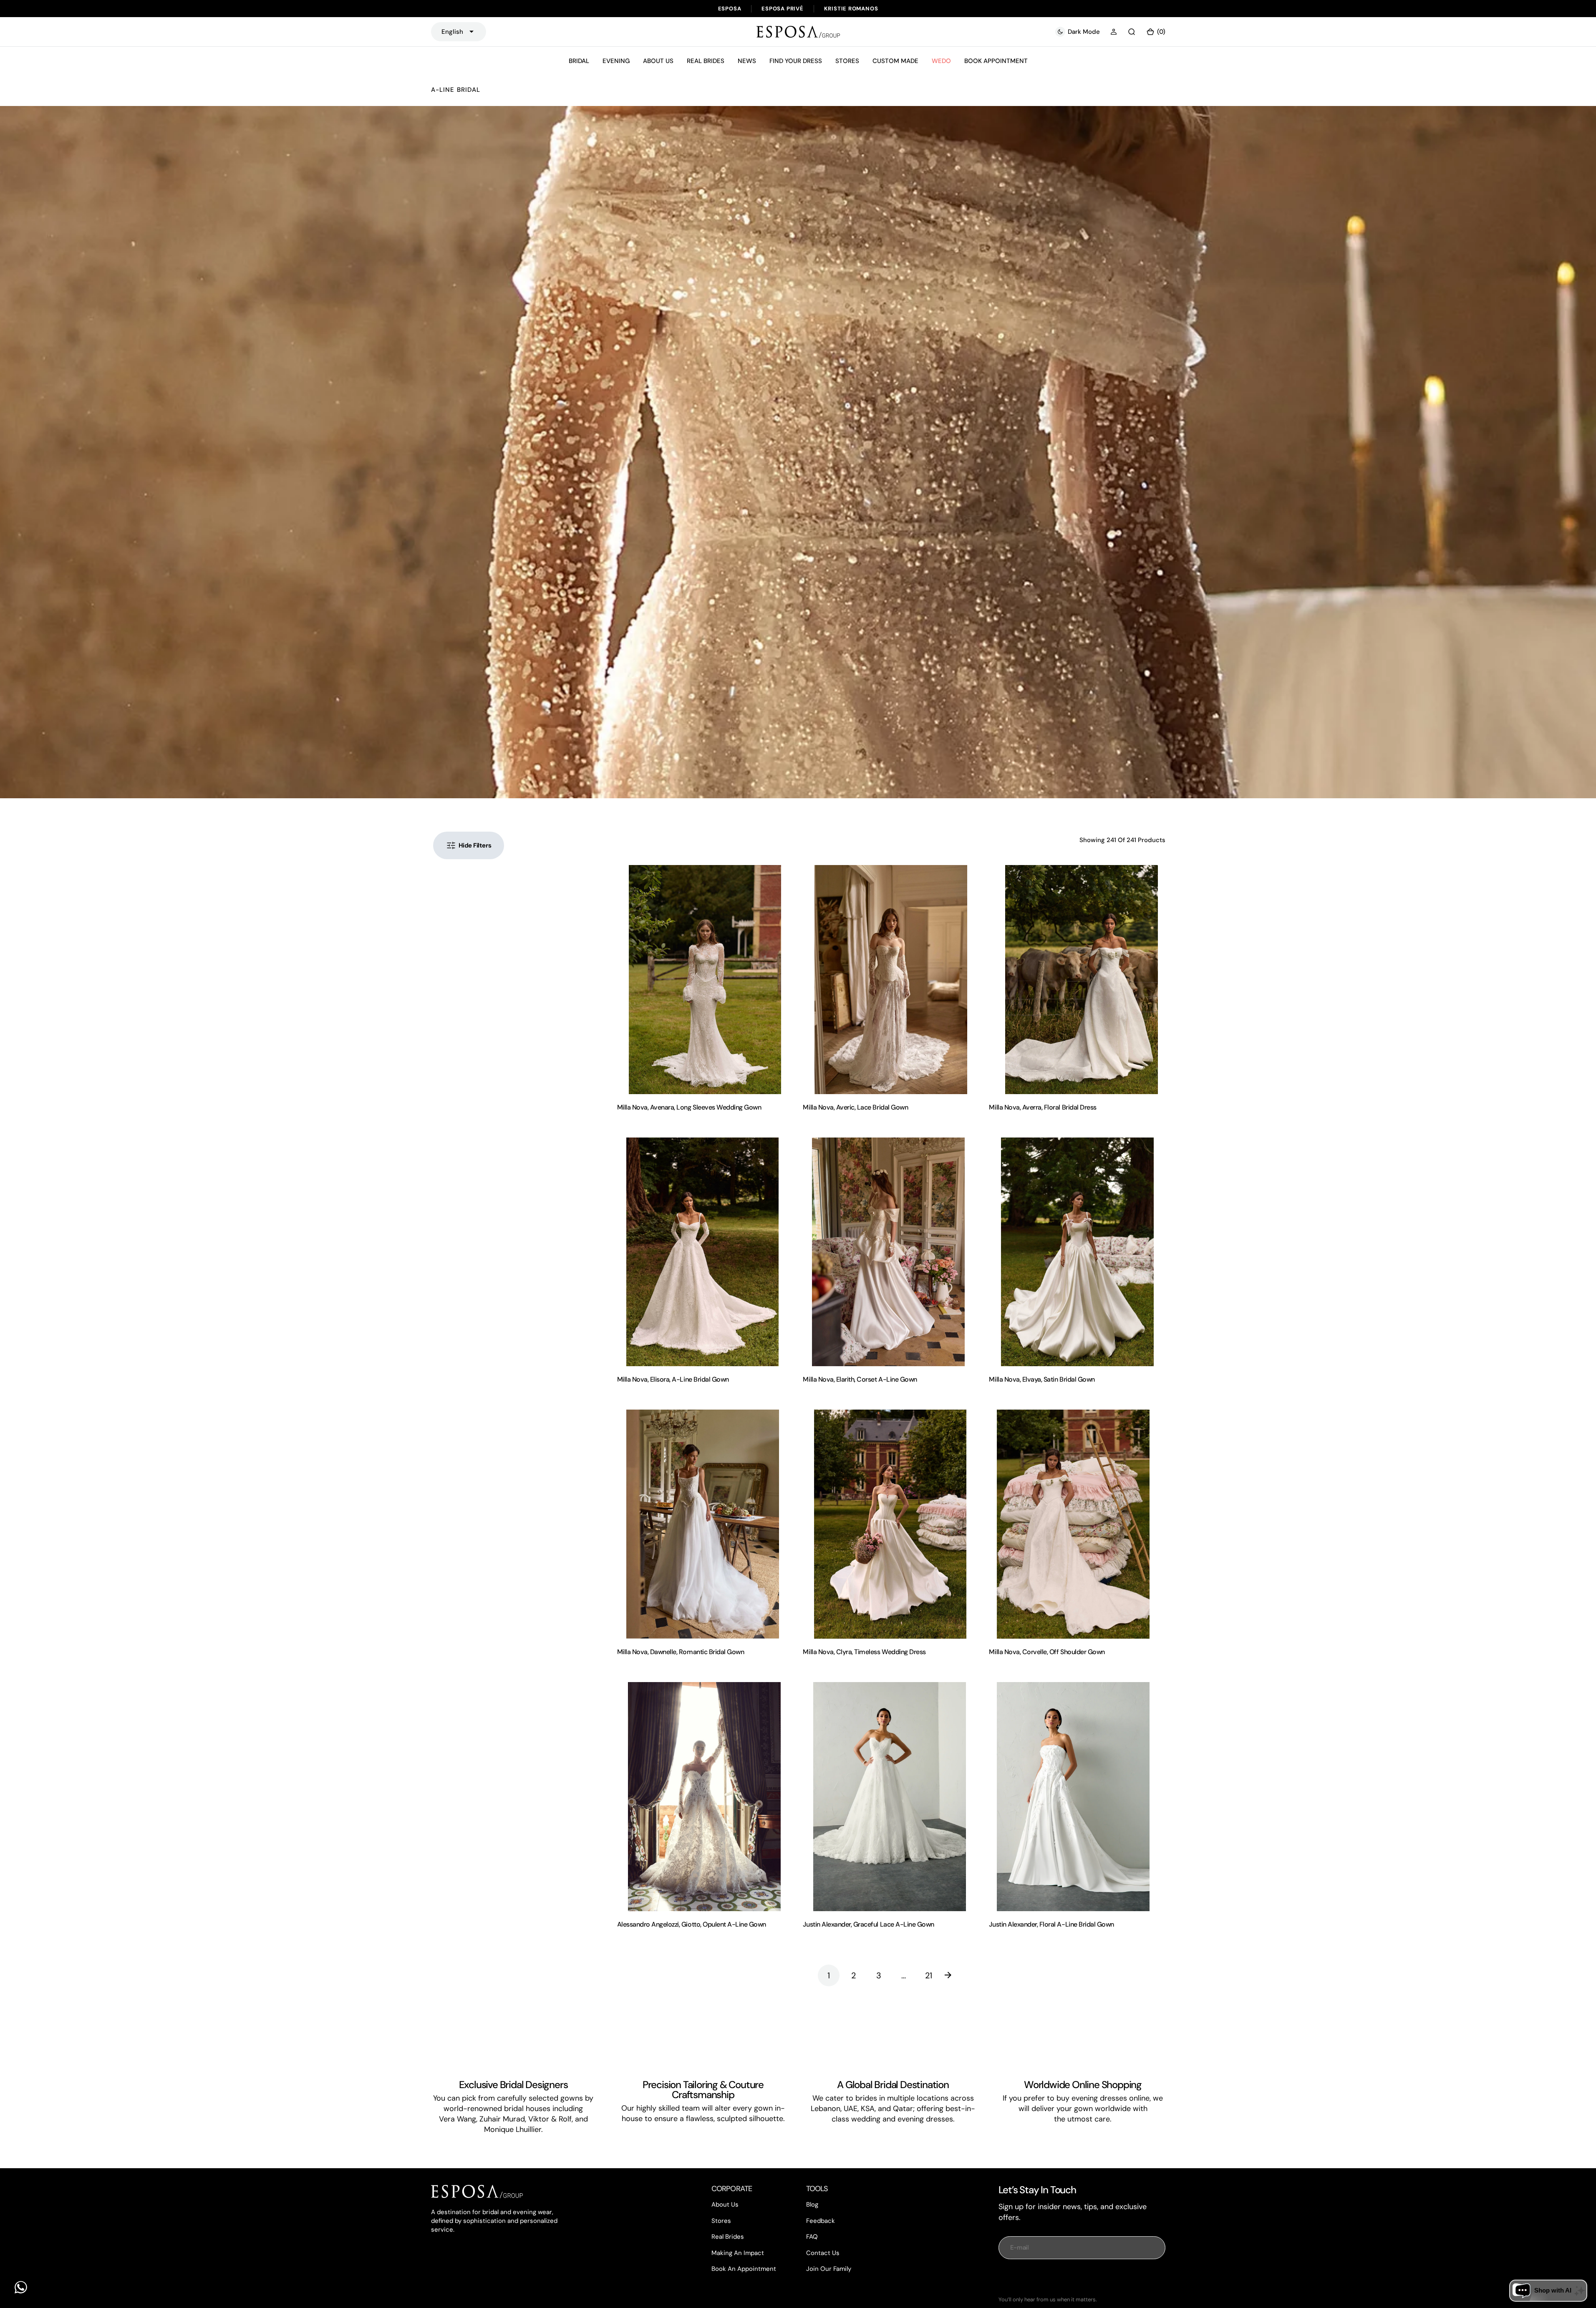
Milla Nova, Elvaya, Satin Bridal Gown (1042, 1379)
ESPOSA (730, 9)
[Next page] (954, 1975)
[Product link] (705, 980)
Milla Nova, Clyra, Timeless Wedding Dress (864, 1652)
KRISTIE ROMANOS (851, 9)
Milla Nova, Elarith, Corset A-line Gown (860, 1379)
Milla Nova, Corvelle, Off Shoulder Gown (1047, 1652)
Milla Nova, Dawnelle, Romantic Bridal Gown (681, 1652)
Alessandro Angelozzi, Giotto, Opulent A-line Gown (692, 1924)
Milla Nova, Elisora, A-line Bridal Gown (673, 1379)
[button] (1114, 32)
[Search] (1132, 32)
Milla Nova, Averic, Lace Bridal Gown (855, 1107)
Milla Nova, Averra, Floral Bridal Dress (1043, 1107)
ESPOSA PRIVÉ (782, 9)
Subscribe (1082, 2278)
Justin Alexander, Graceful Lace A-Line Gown (868, 1924)
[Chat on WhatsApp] (21, 2287)
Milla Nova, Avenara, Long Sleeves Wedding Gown (689, 1107)
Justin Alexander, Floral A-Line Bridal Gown (1051, 1924)
